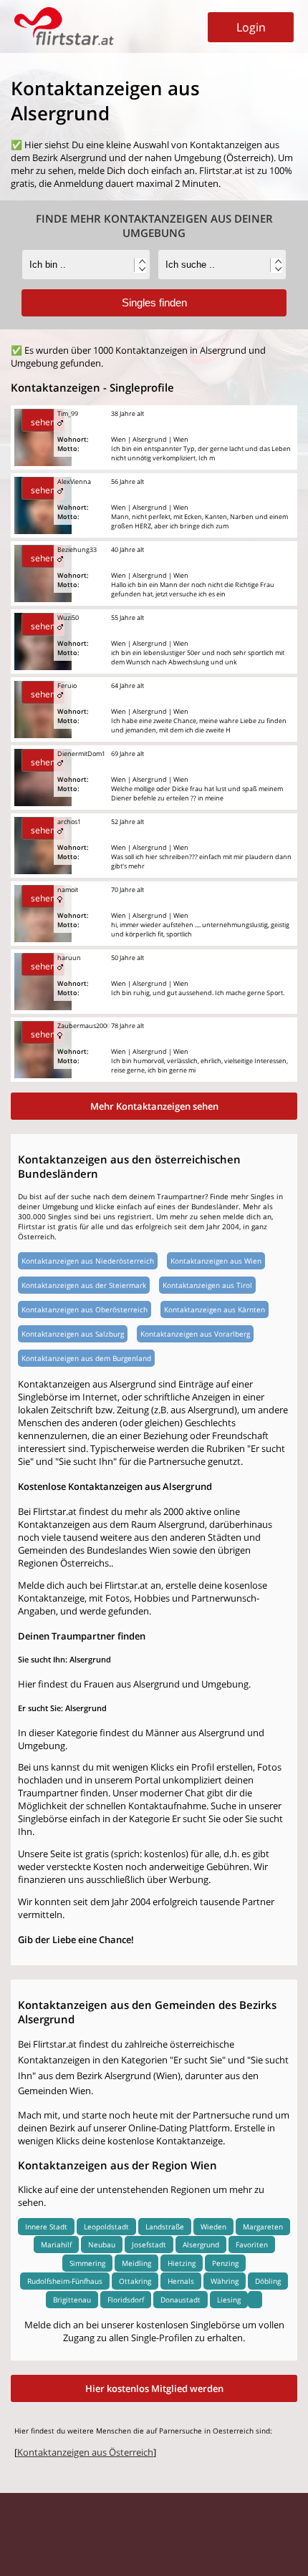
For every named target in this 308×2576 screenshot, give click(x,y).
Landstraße (165, 2227)
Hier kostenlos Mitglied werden (154, 2388)
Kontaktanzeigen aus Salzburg (73, 1334)
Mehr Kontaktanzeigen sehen (154, 1106)
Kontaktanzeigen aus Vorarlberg (195, 1334)
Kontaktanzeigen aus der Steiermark (84, 1285)
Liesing (229, 2300)
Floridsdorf (126, 2300)
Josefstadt (149, 2245)
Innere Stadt (46, 2227)
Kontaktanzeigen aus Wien (216, 1261)
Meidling (136, 2263)
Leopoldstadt (106, 2227)
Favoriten (252, 2245)
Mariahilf (56, 2245)
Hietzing (182, 2263)
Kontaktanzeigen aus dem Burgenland (86, 1358)
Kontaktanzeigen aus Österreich (85, 2452)
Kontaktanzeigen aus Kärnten (215, 1309)
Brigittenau (72, 2300)
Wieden (213, 2227)
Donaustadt (181, 2300)
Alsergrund (201, 2245)
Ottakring (135, 2281)
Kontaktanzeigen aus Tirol (207, 1285)
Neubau (102, 2245)
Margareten (263, 2227)
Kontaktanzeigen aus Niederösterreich (88, 1261)
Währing (225, 2281)
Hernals (181, 2281)
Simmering (87, 2263)
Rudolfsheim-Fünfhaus (65, 2281)
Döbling (268, 2281)
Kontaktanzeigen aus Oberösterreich (85, 1309)
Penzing (225, 2263)
